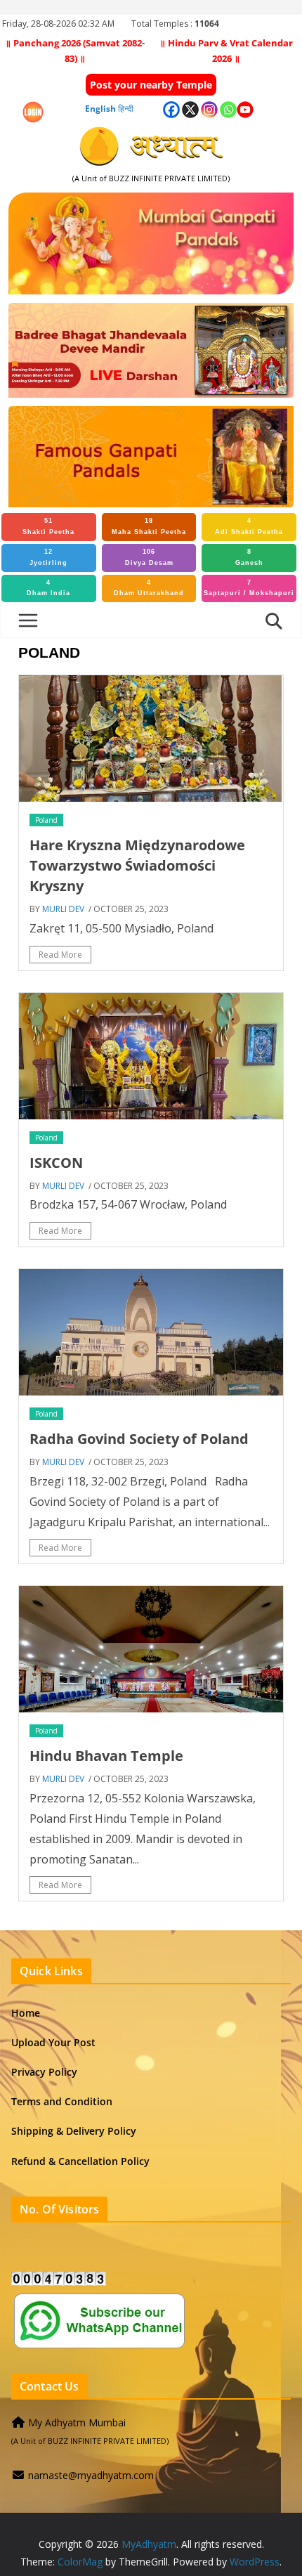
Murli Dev (63, 909)
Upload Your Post (53, 2042)
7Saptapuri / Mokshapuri (249, 588)
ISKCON (56, 1163)
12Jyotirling (48, 557)
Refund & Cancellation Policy (80, 2161)
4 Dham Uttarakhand (149, 588)
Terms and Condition (62, 2101)
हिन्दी (126, 109)
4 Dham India (48, 588)
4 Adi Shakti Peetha (249, 526)
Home (26, 2013)
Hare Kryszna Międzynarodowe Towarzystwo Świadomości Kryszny (137, 865)
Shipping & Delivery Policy (74, 2131)
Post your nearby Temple (151, 85)
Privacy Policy (44, 2072)
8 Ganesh (249, 557)
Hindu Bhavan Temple (106, 1756)
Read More (60, 955)
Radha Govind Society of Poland (139, 1439)
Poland (46, 820)
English (100, 109)
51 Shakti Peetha (48, 526)
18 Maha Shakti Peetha (149, 526)
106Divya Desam (149, 557)
